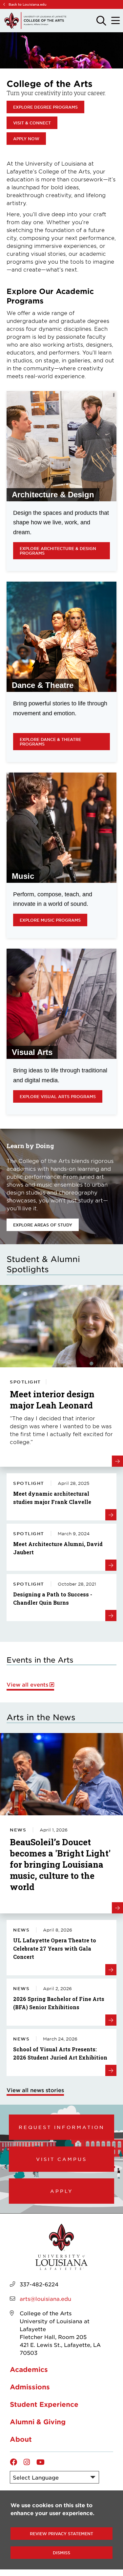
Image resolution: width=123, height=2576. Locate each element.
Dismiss (61, 2553)
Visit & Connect (32, 123)
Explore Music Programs (50, 920)
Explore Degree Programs (45, 107)
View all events (27, 1684)
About (21, 2439)
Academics (29, 2369)
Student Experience (44, 2404)
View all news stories (35, 2090)
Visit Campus (61, 2159)
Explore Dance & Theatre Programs (50, 742)
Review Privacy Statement (61, 2534)
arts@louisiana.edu (45, 2299)
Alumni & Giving (38, 2422)
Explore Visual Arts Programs (58, 1096)
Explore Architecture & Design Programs (58, 551)
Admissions (30, 2387)
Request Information (62, 2127)
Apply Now (26, 139)
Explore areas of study (43, 1225)
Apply (62, 2191)
